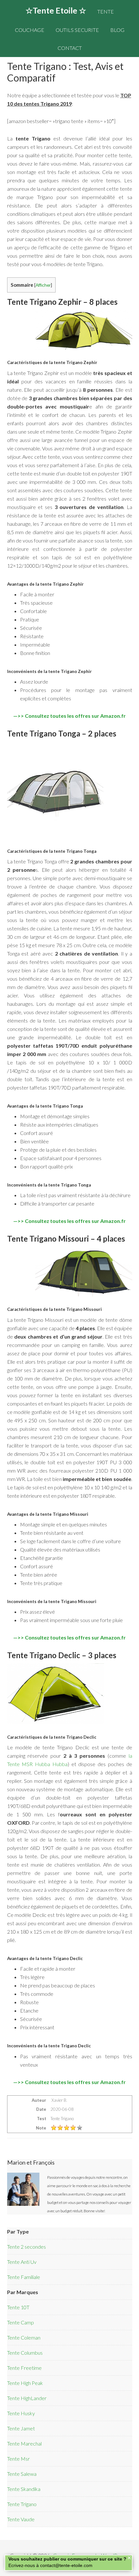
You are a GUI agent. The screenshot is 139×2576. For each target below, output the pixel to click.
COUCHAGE (30, 30)
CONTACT (70, 48)
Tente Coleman (24, 2337)
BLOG (117, 30)
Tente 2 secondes (27, 2247)
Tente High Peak (25, 2383)
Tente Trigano (22, 2504)
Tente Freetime (24, 2368)
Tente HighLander (27, 2398)
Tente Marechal (24, 2443)
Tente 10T (18, 2307)
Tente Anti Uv (22, 2262)
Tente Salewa (22, 2474)
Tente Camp (21, 2322)
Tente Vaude (21, 2519)
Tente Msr (18, 2459)
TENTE (106, 11)
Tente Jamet (21, 2428)
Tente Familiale (24, 2277)
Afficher (43, 285)
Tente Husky (21, 2413)
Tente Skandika (24, 2489)
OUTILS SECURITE (77, 30)
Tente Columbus (25, 2353)
